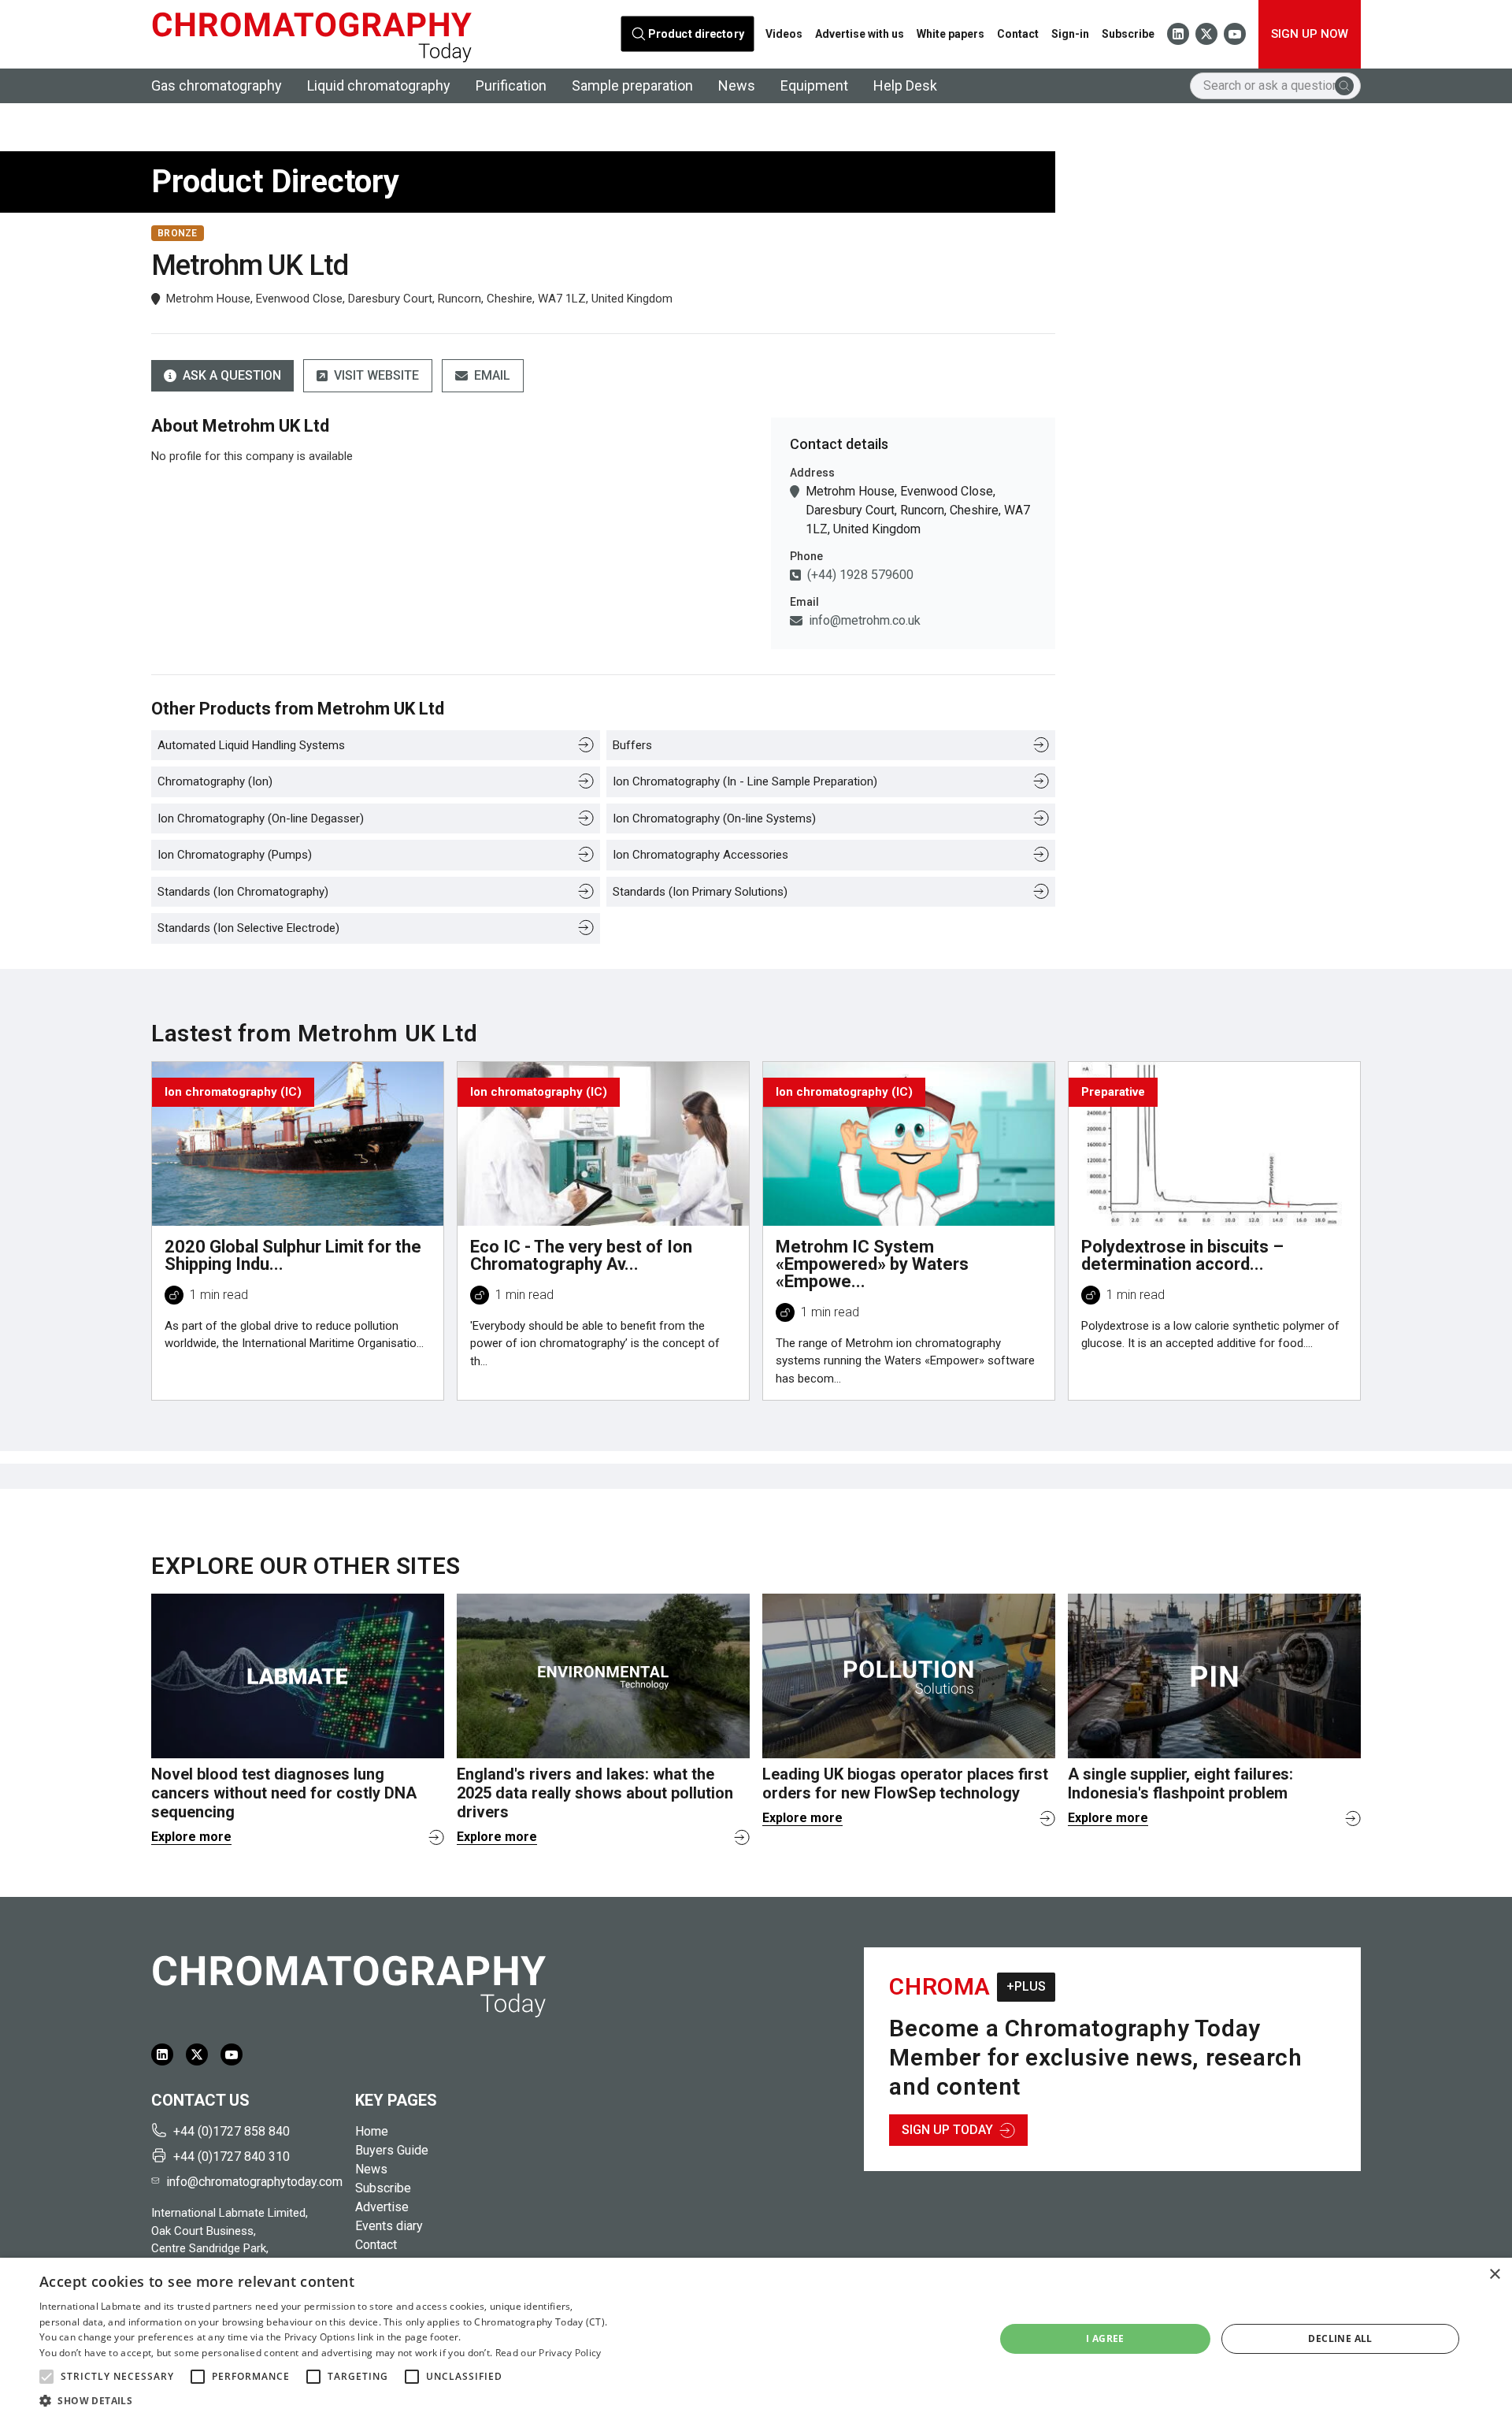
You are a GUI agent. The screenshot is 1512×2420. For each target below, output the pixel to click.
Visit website (376, 375)
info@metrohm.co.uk (865, 620)
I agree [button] (1105, 2338)
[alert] (756, 2339)
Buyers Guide (392, 2150)
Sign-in (1070, 34)
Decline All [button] (1340, 2338)
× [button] (1494, 2275)
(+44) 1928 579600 (860, 575)
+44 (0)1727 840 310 (232, 2156)
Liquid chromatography (379, 85)
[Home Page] (311, 34)
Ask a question (232, 375)
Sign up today (947, 2130)
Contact (1018, 34)
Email (492, 375)
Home (372, 2131)
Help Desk (905, 85)
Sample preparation (632, 85)
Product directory (697, 34)
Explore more (191, 1837)
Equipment (814, 85)
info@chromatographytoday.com (254, 2182)
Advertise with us (860, 34)
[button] (46, 2377)
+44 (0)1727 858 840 (232, 2131)
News (737, 85)
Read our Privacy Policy (548, 2353)
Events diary (389, 2226)
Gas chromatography (217, 85)
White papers (951, 34)
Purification (511, 85)
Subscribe (1128, 34)
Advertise (382, 2207)
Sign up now (1310, 34)
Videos (784, 34)
